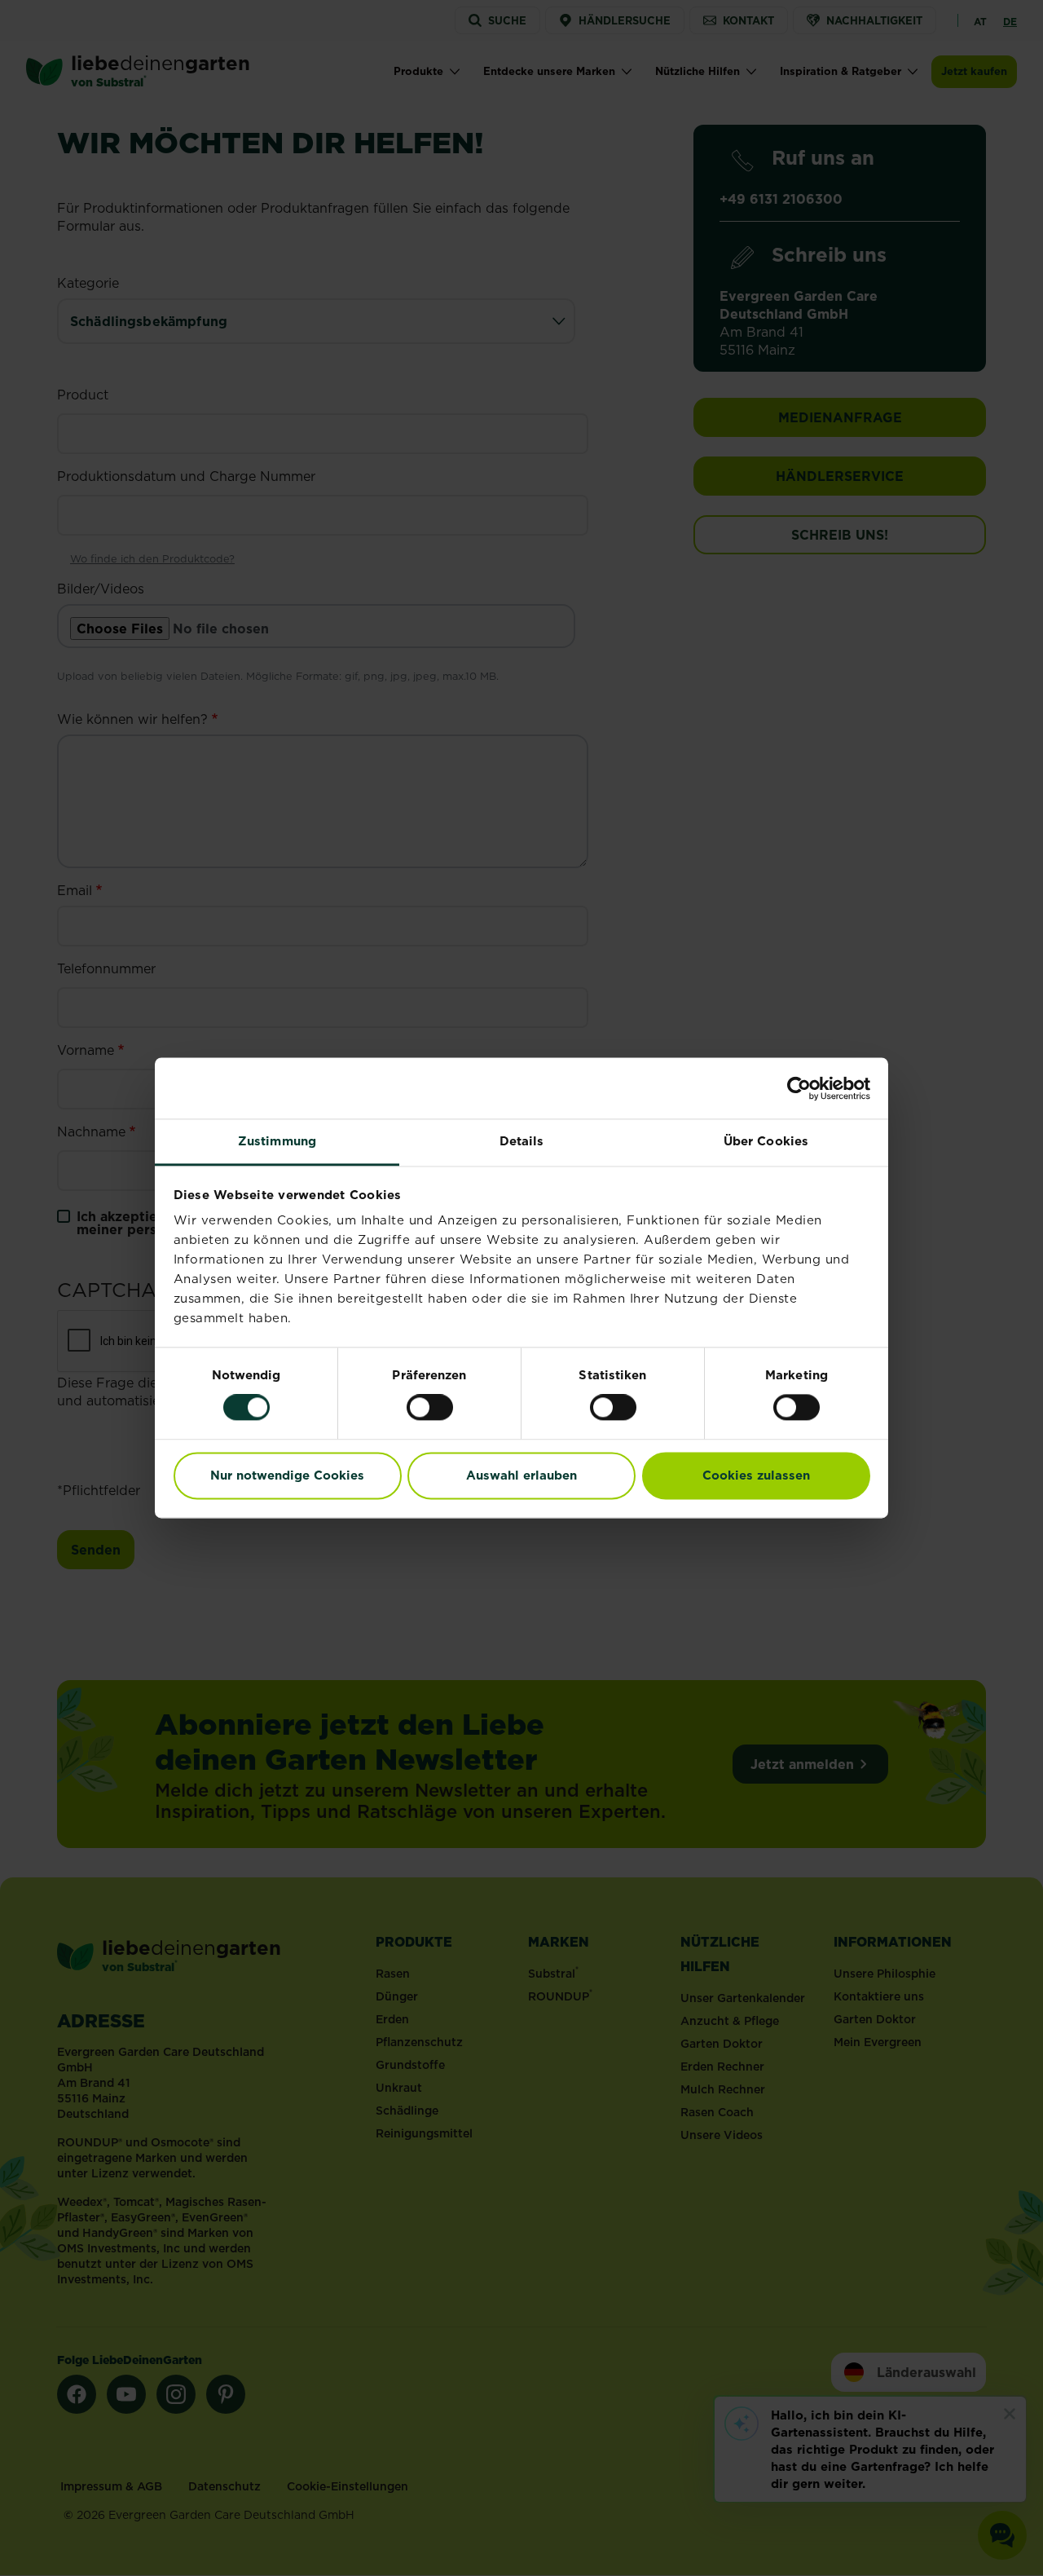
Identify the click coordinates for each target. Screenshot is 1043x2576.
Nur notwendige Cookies (287, 1475)
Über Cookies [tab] (766, 1141)
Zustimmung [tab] (277, 1141)
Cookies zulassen (756, 1475)
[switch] (430, 1408)
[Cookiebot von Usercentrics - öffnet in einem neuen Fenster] (799, 1088)
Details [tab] (522, 1141)
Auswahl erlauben (521, 1475)
